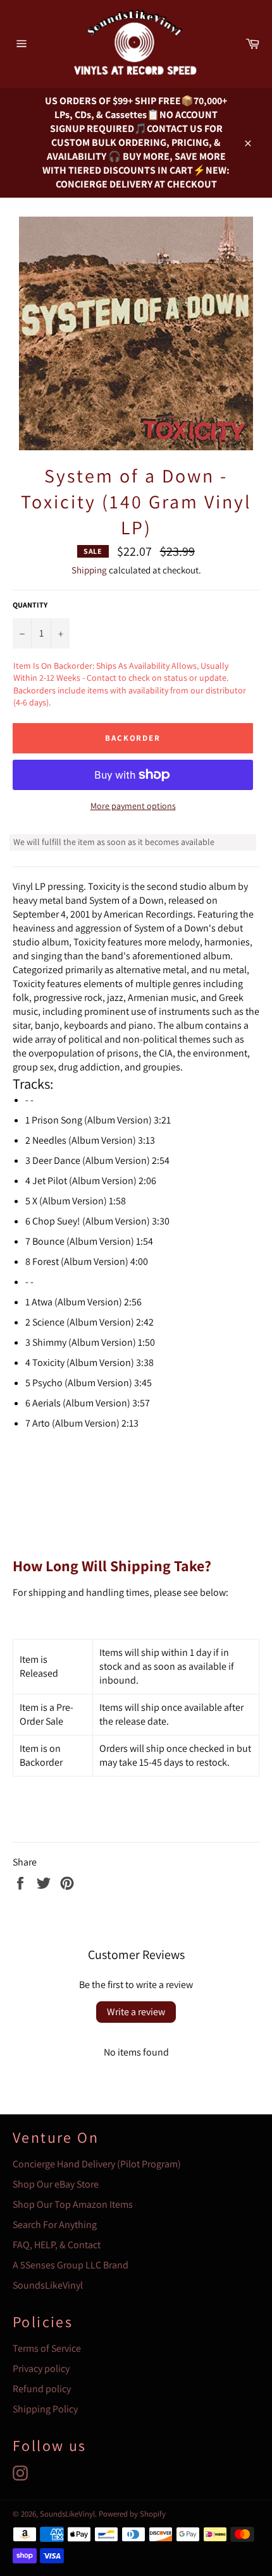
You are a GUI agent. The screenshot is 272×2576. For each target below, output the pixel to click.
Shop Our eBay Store (56, 2184)
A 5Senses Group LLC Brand (71, 2265)
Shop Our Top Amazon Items (73, 2204)
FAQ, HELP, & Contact (57, 2245)
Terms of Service (47, 2348)
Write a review (136, 2012)
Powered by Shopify (132, 2514)
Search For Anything (55, 2225)
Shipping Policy (45, 2409)
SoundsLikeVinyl (48, 2285)
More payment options (133, 806)
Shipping (89, 570)
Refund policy (42, 2389)
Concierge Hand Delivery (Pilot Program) (97, 2164)
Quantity (30, 605)
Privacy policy (41, 2369)
